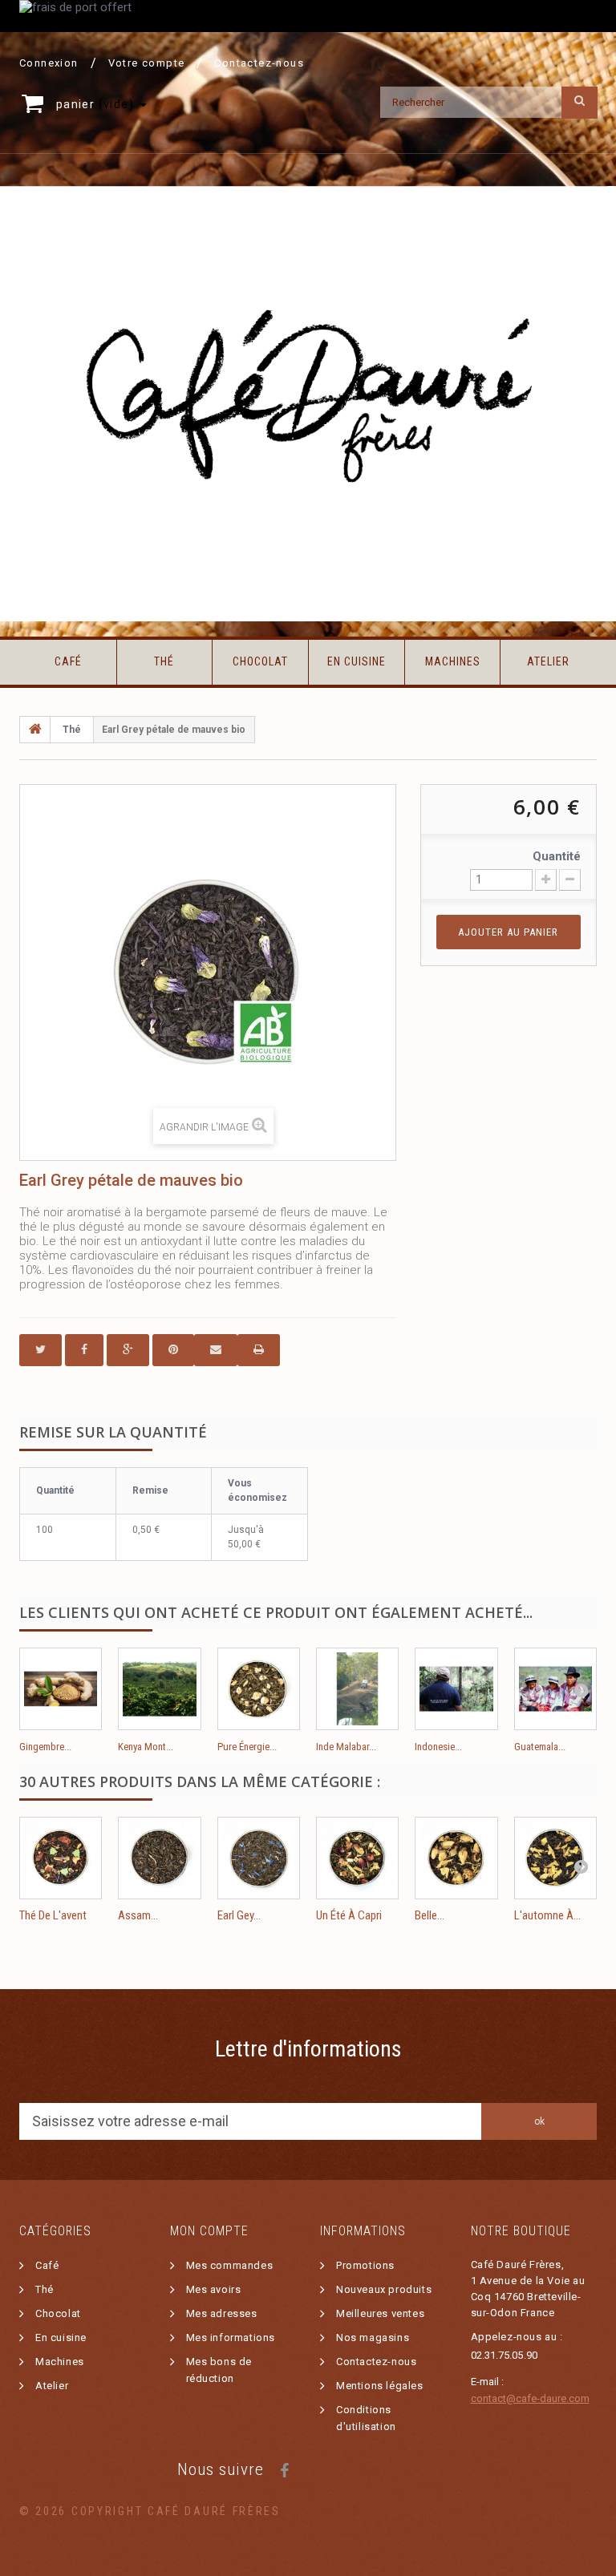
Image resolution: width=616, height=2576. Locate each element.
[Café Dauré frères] (308, 404)
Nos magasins (373, 2337)
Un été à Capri (349, 1915)
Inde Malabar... (346, 1747)
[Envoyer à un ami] (216, 1350)
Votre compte (147, 63)
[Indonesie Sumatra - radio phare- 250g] (456, 1689)
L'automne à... (547, 1915)
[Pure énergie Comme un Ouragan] (259, 1689)
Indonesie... (438, 1747)
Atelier (548, 661)
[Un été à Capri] (357, 1858)
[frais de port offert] (308, 16)
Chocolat (260, 661)
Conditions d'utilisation (366, 2418)
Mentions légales (380, 2386)
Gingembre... (45, 1747)
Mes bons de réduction (219, 2370)
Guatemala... (540, 1747)
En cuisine (357, 661)
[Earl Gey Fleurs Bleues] (259, 1858)
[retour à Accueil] (35, 730)
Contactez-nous (259, 63)
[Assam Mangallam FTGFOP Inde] (159, 1858)
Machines (453, 661)
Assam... (138, 1915)
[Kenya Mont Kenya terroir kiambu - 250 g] (159, 1689)
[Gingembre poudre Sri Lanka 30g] (61, 1689)
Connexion (49, 63)
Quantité (557, 856)
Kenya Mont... (146, 1747)
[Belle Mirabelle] (456, 1858)
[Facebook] (284, 2469)
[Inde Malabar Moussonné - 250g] (357, 1689)
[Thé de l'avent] (61, 1858)
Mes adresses (222, 2313)
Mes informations (231, 2337)
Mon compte (209, 2231)
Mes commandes (230, 2265)
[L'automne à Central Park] (555, 1858)
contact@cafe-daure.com (530, 2398)
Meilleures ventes (380, 2313)
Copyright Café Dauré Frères (176, 2511)
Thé (164, 661)
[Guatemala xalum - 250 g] (555, 1689)
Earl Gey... (239, 1915)
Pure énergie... (247, 1747)
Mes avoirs (214, 2289)
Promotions (365, 2265)
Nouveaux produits (384, 2289)
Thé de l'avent (53, 1915)
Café (68, 661)
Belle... (430, 1915)
